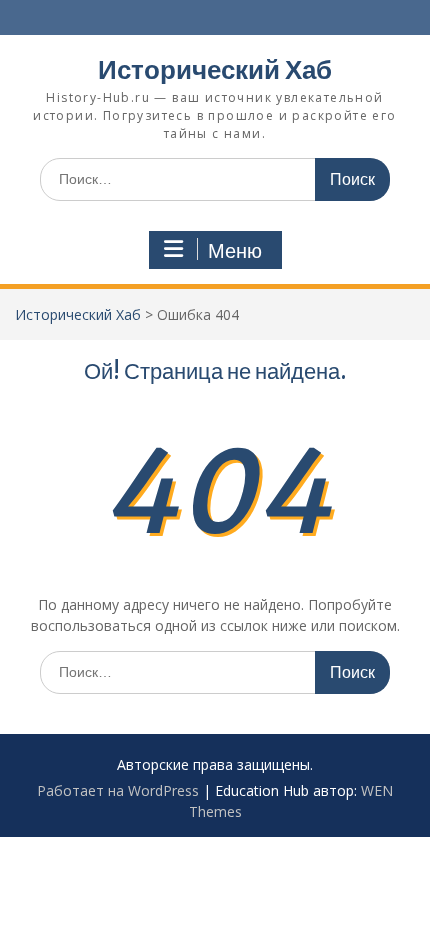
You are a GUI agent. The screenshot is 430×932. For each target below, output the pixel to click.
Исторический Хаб (215, 69)
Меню (235, 251)
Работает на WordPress (118, 790)
